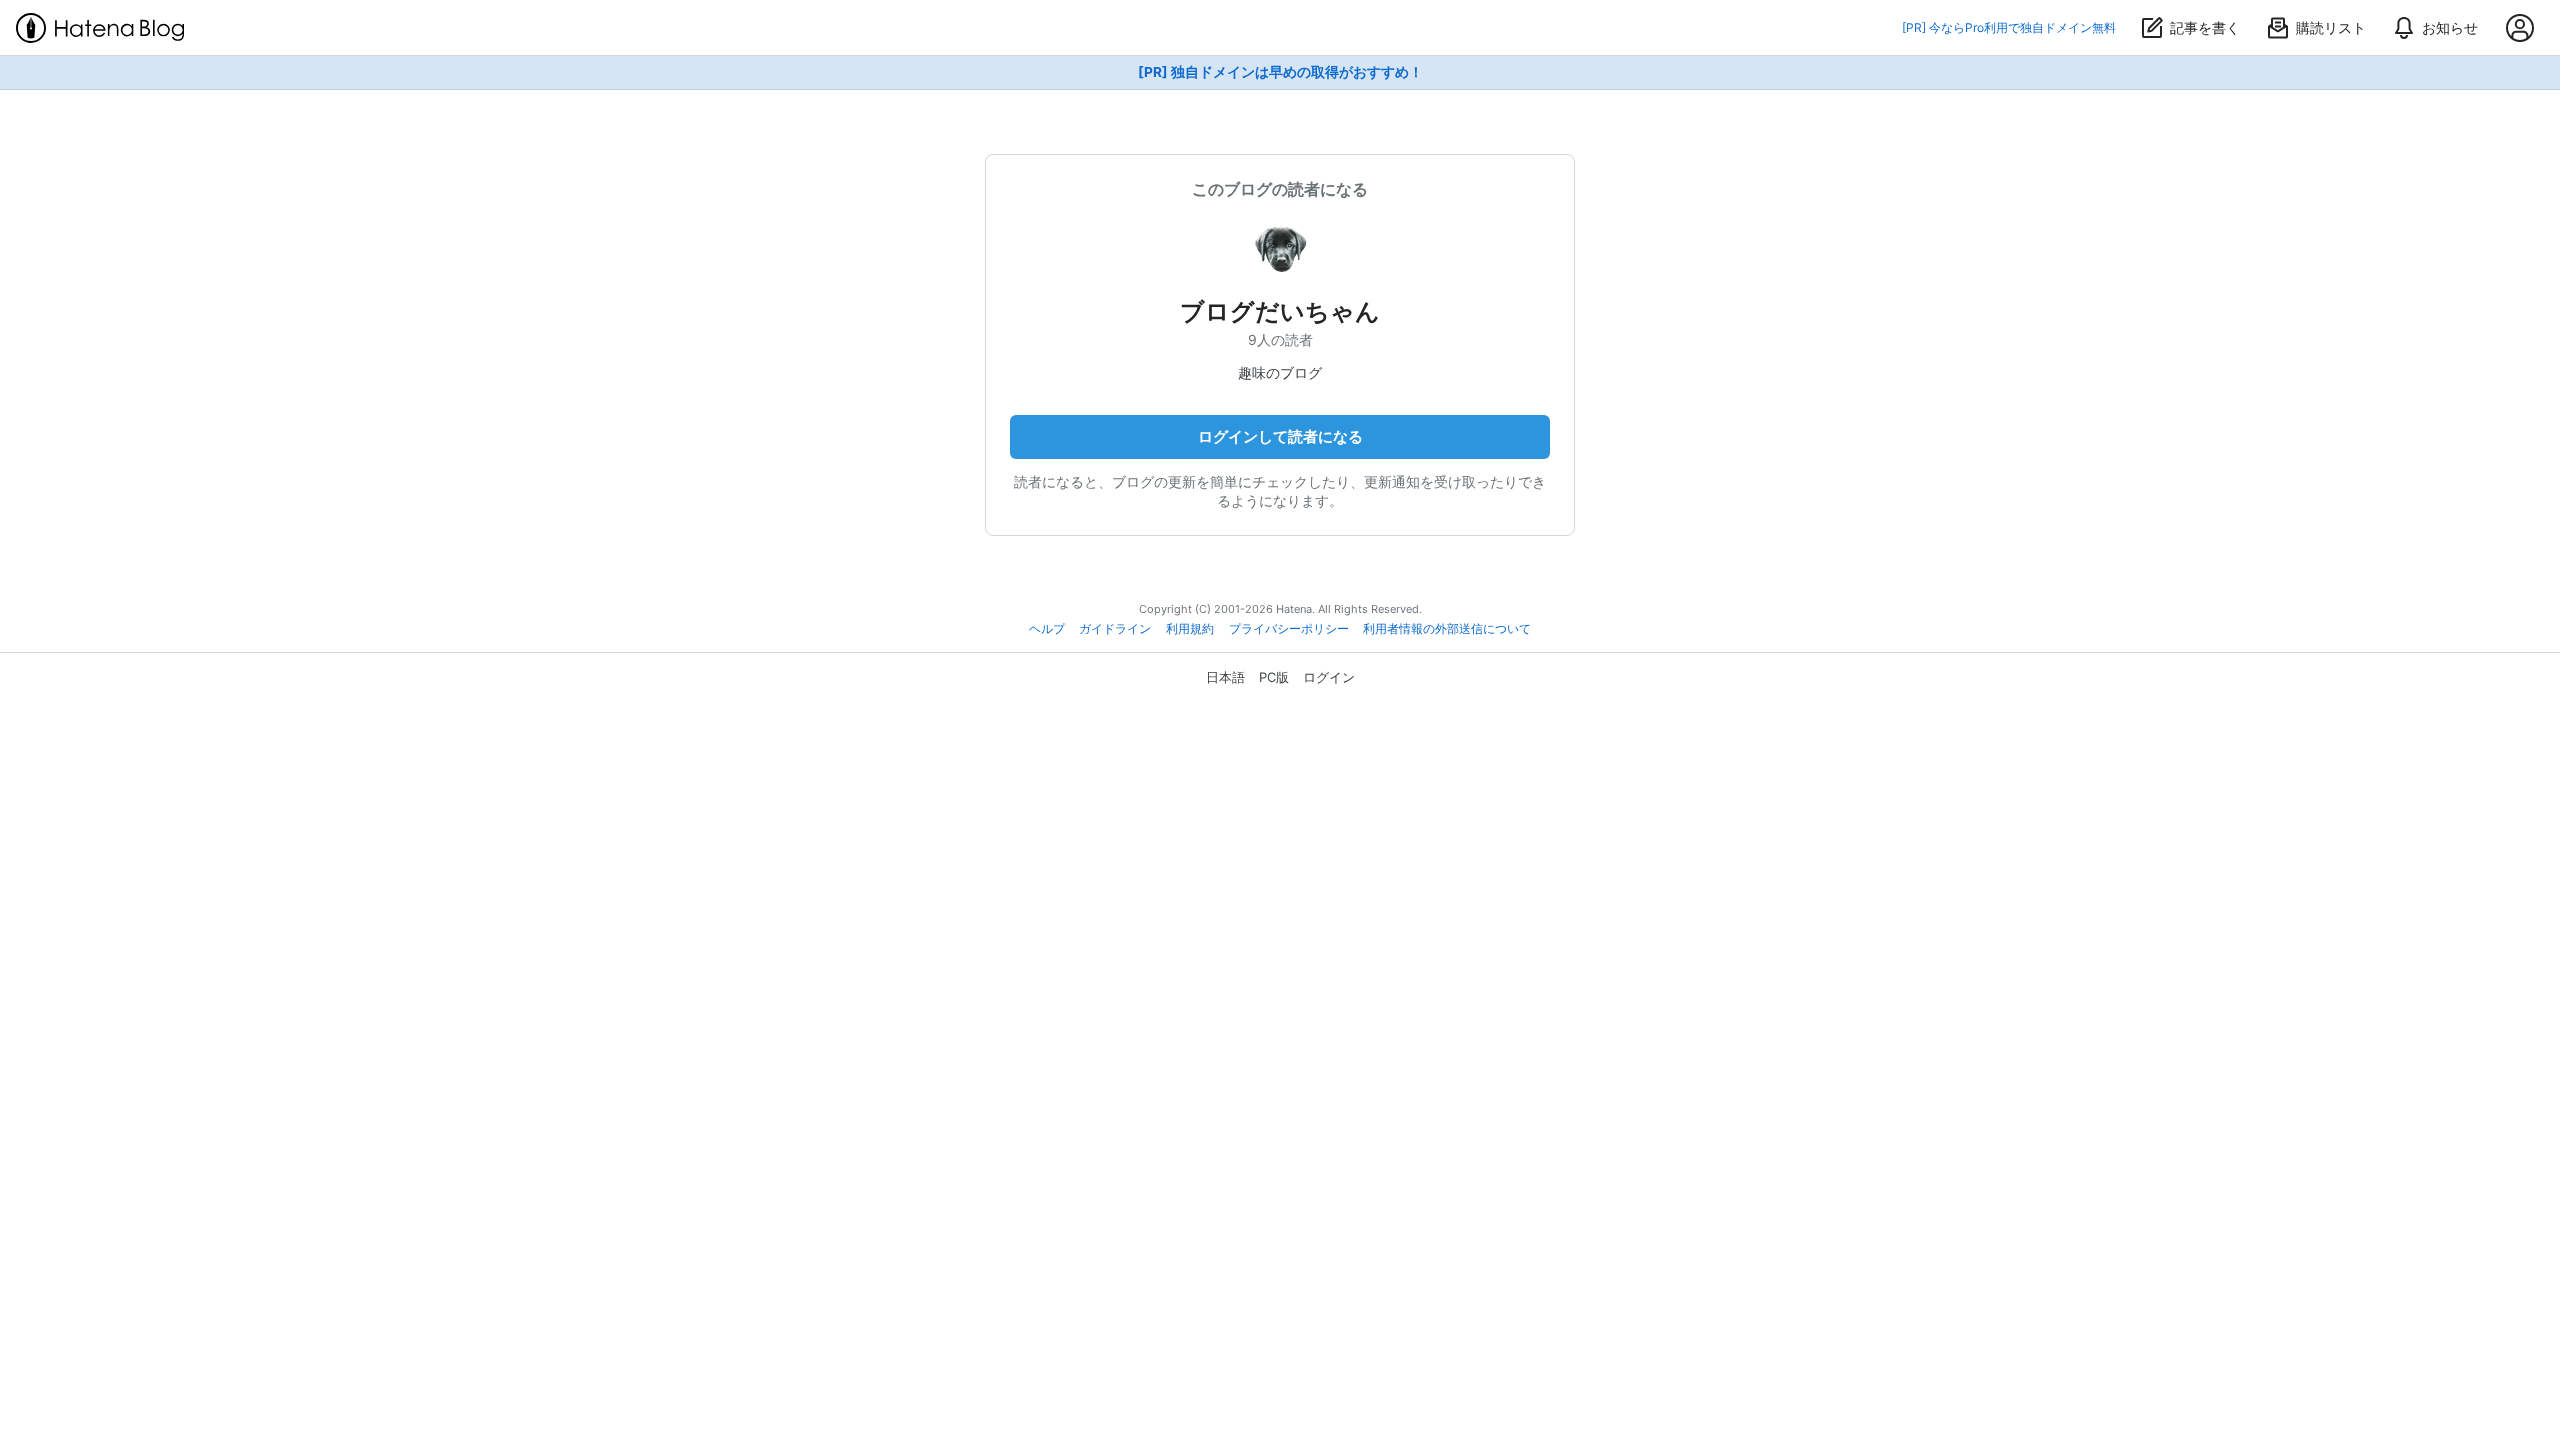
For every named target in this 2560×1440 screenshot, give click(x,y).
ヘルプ (1047, 629)
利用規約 (1190, 629)
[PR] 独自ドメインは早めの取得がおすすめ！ (1280, 72)
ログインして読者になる (1280, 436)
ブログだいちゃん (1280, 311)
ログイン (1329, 677)
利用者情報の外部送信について (1447, 629)
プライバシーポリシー (1289, 629)
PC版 (1274, 677)
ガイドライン (1115, 629)
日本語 (1225, 677)
